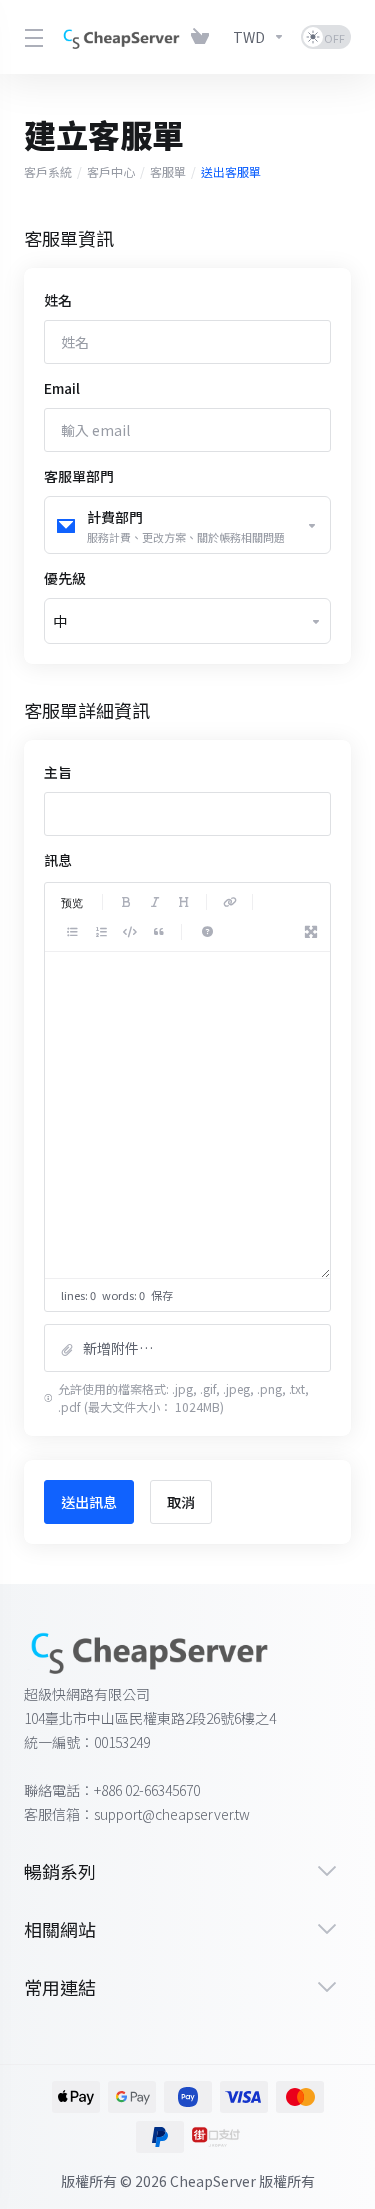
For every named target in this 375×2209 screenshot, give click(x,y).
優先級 (65, 578)
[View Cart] (204, 37)
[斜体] (155, 902)
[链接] (230, 902)
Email (62, 388)
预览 (72, 902)
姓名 (58, 300)
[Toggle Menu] (30, 37)
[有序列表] (101, 932)
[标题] (184, 902)
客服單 (168, 171)
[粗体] (126, 902)
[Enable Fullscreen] (311, 932)
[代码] (130, 932)
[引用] (159, 932)
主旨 (58, 772)
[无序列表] (72, 932)
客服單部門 (79, 476)
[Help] (207, 932)
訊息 (58, 860)
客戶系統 (48, 171)
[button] (187, 1348)
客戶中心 (111, 171)
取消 (181, 1502)
